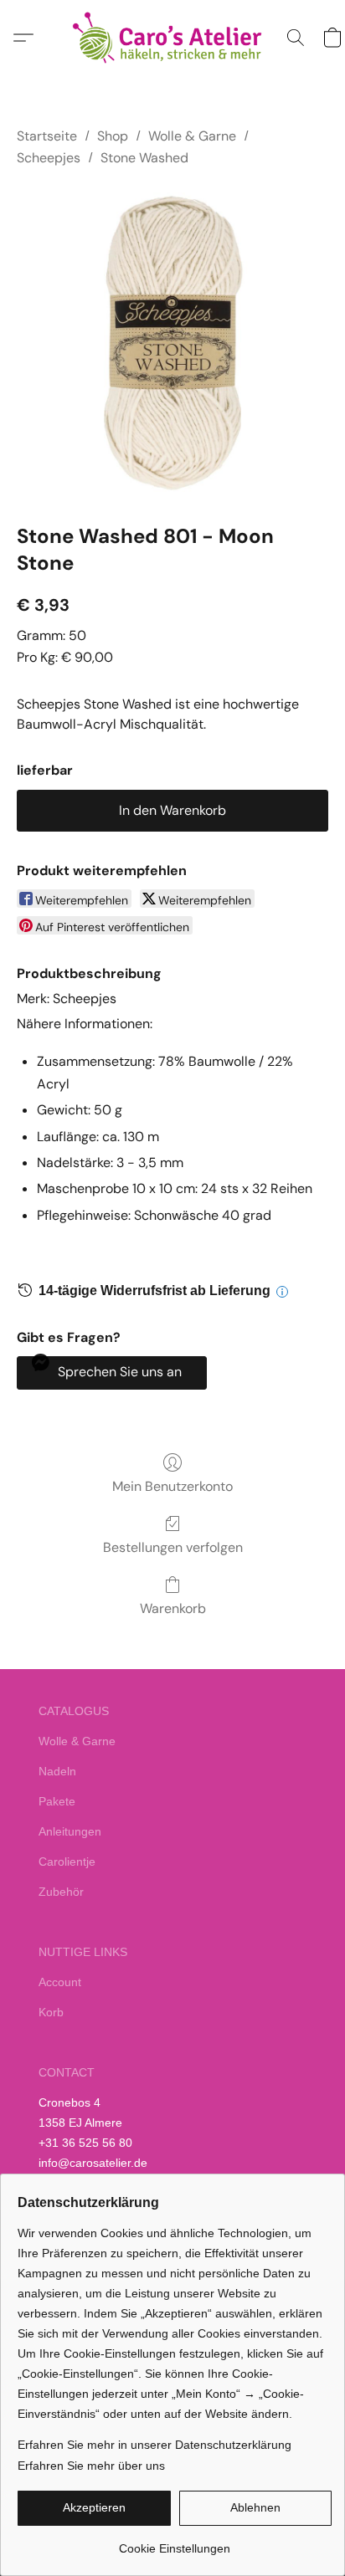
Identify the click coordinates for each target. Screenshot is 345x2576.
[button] (172, 38)
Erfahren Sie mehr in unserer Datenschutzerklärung (154, 2445)
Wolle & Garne (192, 136)
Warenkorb (173, 1608)
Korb (51, 2012)
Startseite (47, 136)
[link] (175, 2542)
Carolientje (67, 1862)
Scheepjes (49, 158)
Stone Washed (144, 158)
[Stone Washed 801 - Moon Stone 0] (172, 342)
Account (60, 1982)
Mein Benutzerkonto (172, 1486)
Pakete (57, 1801)
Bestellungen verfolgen (173, 1547)
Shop (113, 136)
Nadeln (57, 1771)
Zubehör (61, 1892)
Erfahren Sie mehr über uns (91, 2466)
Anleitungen (70, 1831)
